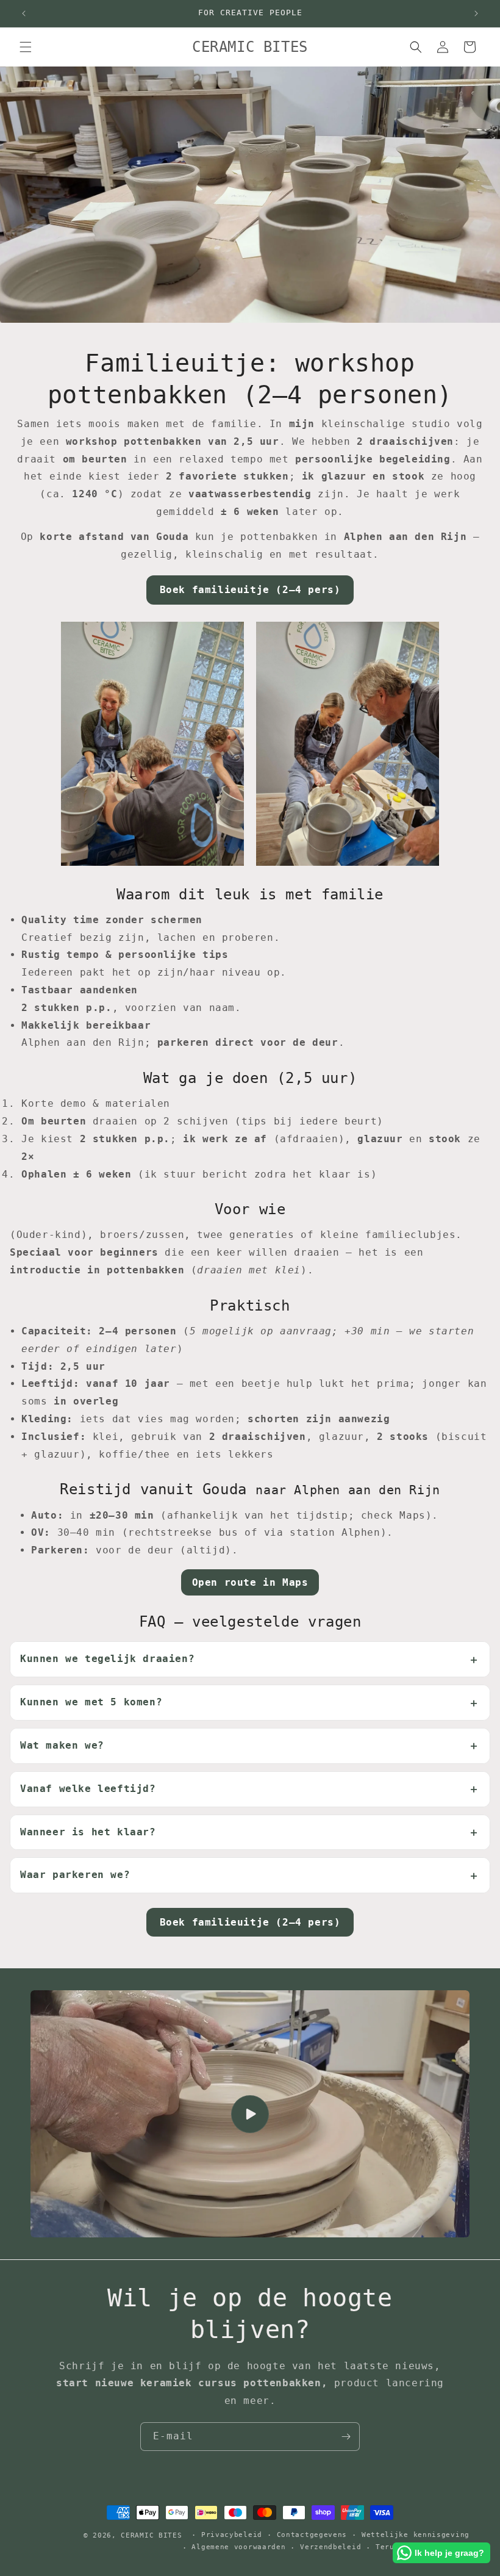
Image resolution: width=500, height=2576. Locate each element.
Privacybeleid (232, 2535)
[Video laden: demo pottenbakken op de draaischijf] (250, 2114)
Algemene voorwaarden (238, 2547)
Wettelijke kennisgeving (416, 2535)
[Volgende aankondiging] (476, 13)
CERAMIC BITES (151, 2535)
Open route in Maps (250, 1582)
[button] (26, 47)
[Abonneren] (346, 2437)
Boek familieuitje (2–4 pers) (250, 590)
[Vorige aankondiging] (24, 13)
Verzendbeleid (330, 2547)
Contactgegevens (312, 2535)
